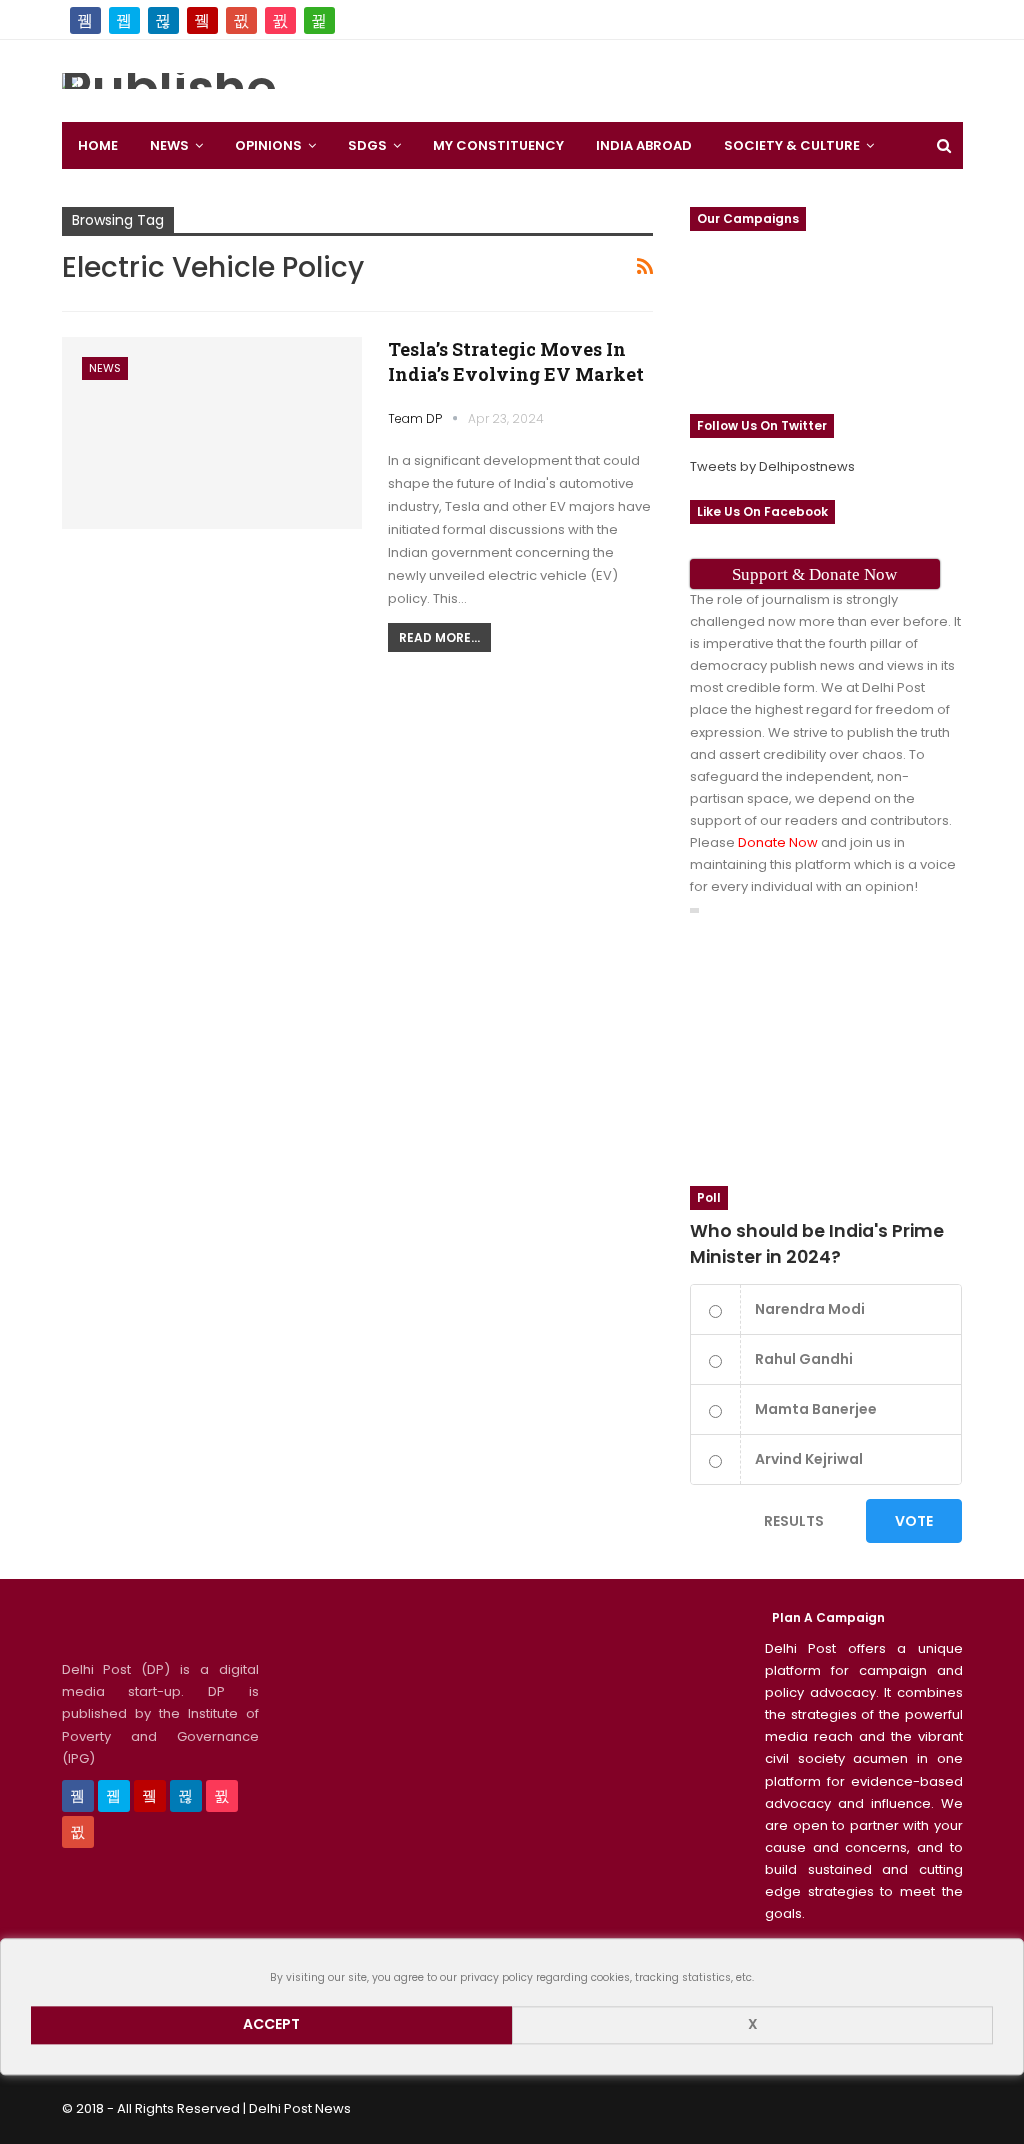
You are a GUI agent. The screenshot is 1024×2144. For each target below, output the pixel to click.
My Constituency (498, 145)
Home (98, 145)
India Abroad (644, 145)
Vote (914, 1521)
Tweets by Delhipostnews (772, 466)
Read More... (439, 637)
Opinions (268, 145)
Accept (271, 2025)
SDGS (367, 145)
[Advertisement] (631, 75)
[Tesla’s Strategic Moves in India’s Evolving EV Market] (212, 433)
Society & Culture (792, 145)
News (169, 145)
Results (794, 1521)
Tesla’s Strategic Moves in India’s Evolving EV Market (516, 361)
